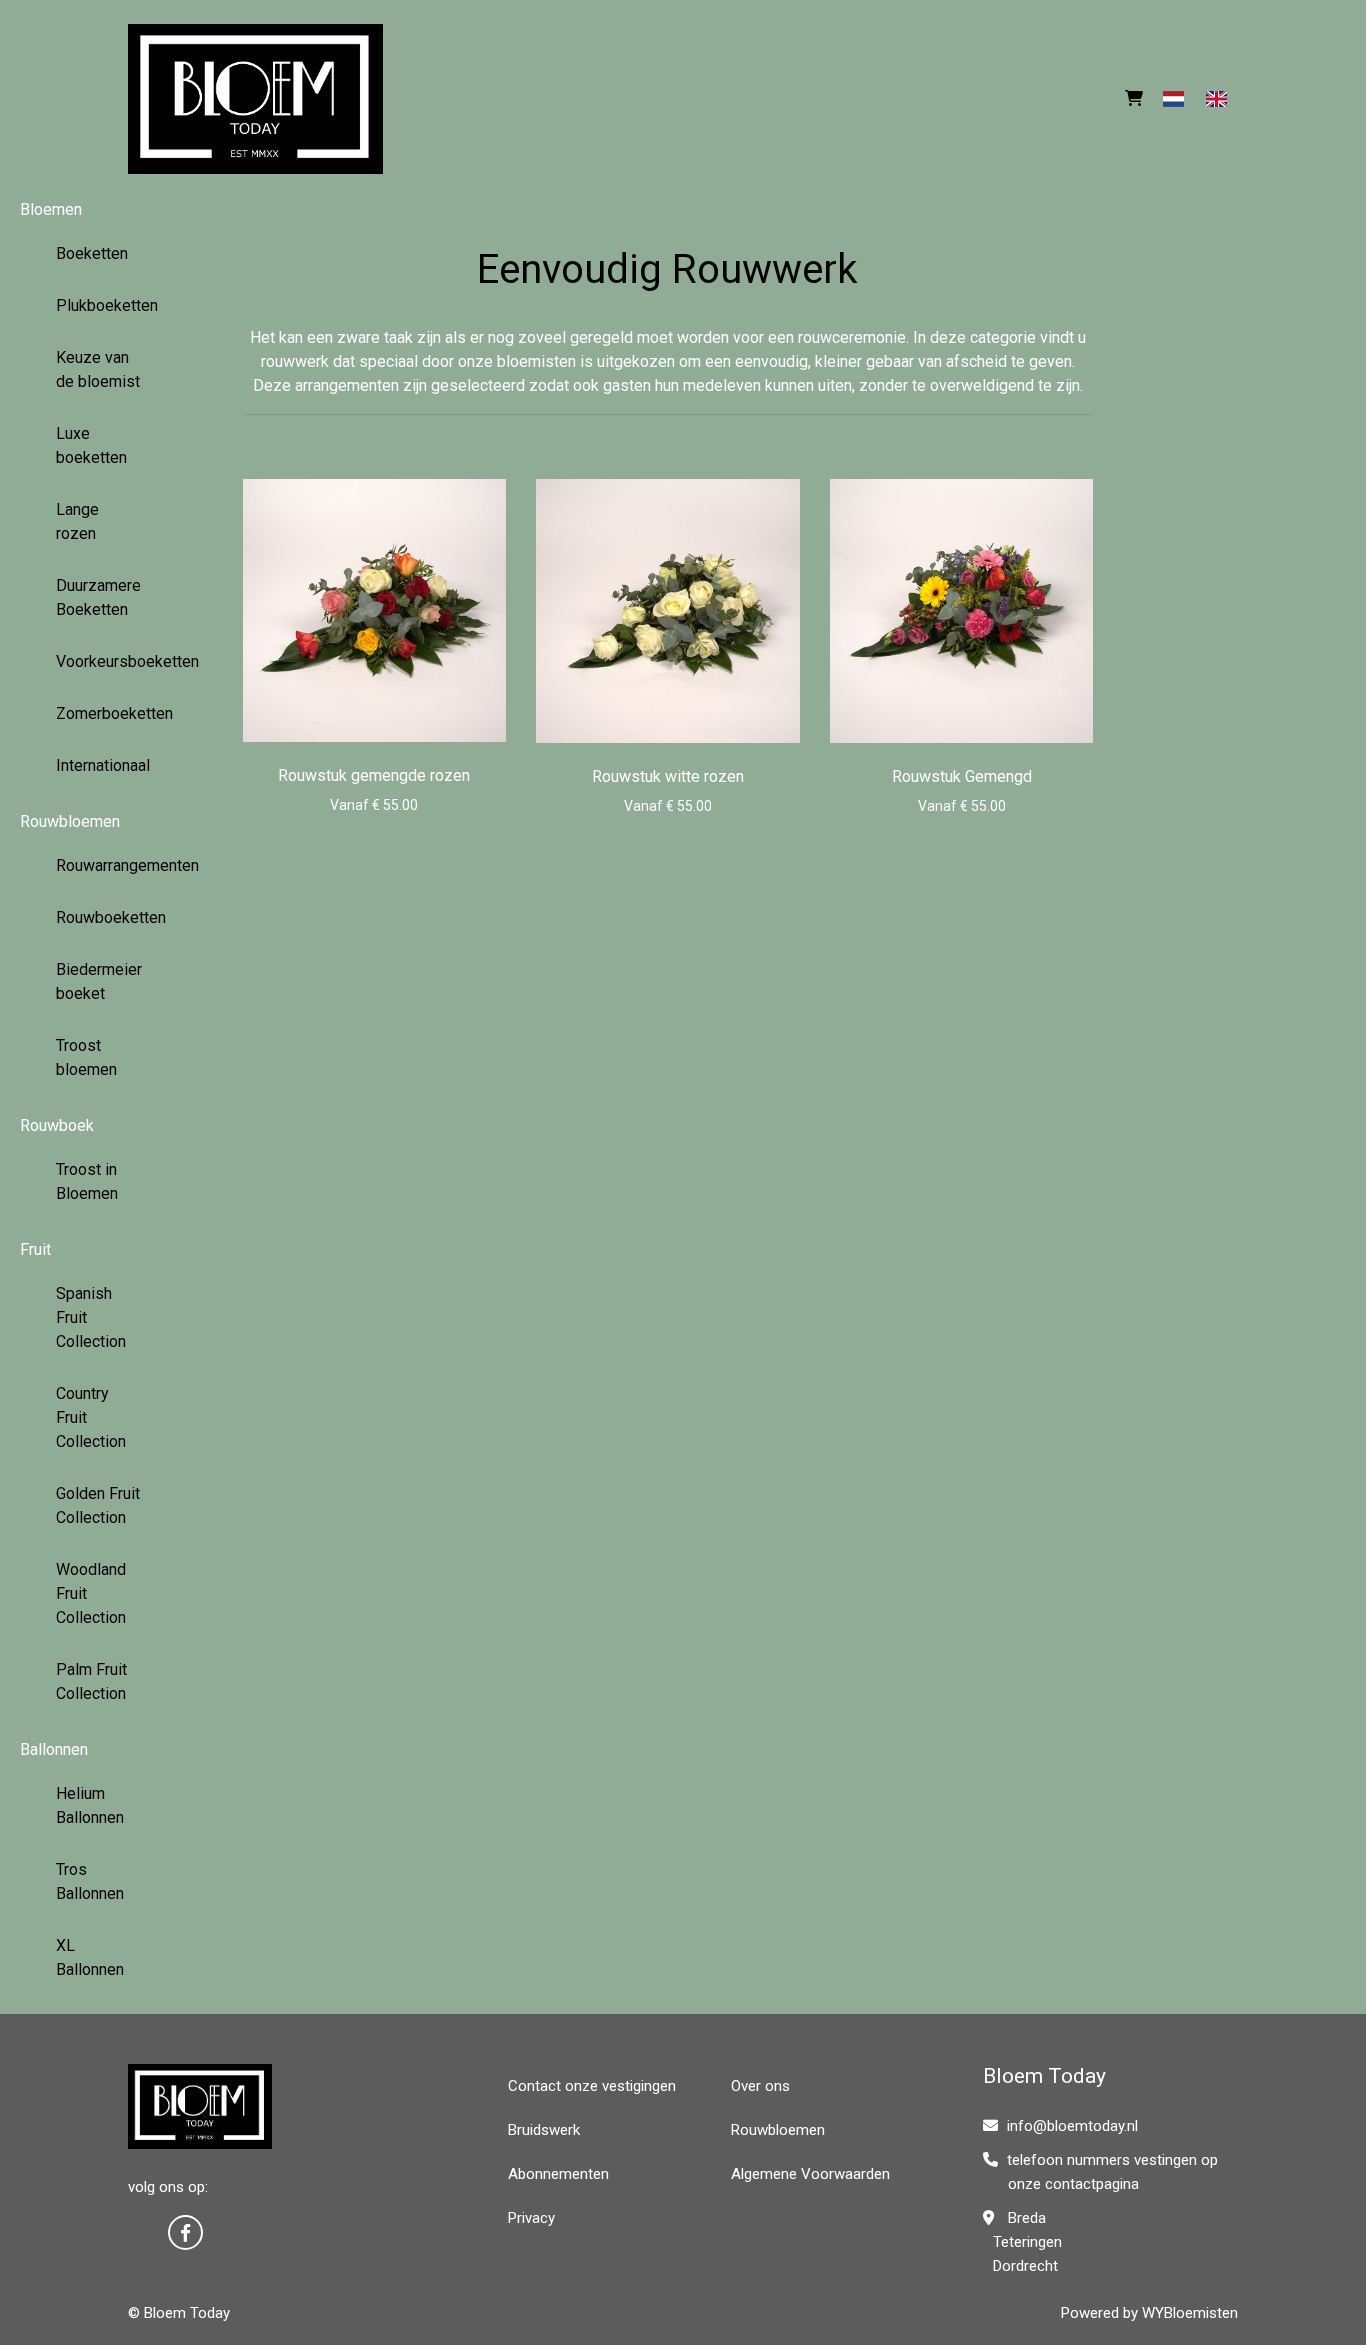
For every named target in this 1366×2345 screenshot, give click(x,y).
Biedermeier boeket (99, 981)
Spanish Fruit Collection (91, 1317)
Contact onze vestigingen (592, 2086)
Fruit (35, 1249)
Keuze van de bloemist (98, 369)
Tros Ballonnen (90, 1881)
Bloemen (51, 209)
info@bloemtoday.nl (1072, 2126)
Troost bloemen (86, 1057)
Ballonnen (54, 1749)
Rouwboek (57, 1125)
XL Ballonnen (90, 1957)
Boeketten (92, 253)
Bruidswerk (544, 2130)
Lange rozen (77, 521)
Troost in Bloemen (87, 1181)
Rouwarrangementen (107, 865)
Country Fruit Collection (91, 1417)
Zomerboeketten (107, 713)
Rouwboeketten (107, 917)
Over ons (760, 2086)
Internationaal (103, 765)
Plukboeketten (107, 305)
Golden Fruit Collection (98, 1505)
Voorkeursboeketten (107, 661)
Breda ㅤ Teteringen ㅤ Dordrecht (1022, 2242)
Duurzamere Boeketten (98, 597)
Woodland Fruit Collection (91, 1593)
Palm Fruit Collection (91, 1681)
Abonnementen (558, 2174)
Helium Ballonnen (90, 1805)
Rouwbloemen (70, 821)
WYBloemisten (1190, 2313)
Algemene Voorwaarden (810, 2174)
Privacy (531, 2218)
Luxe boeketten (91, 445)
